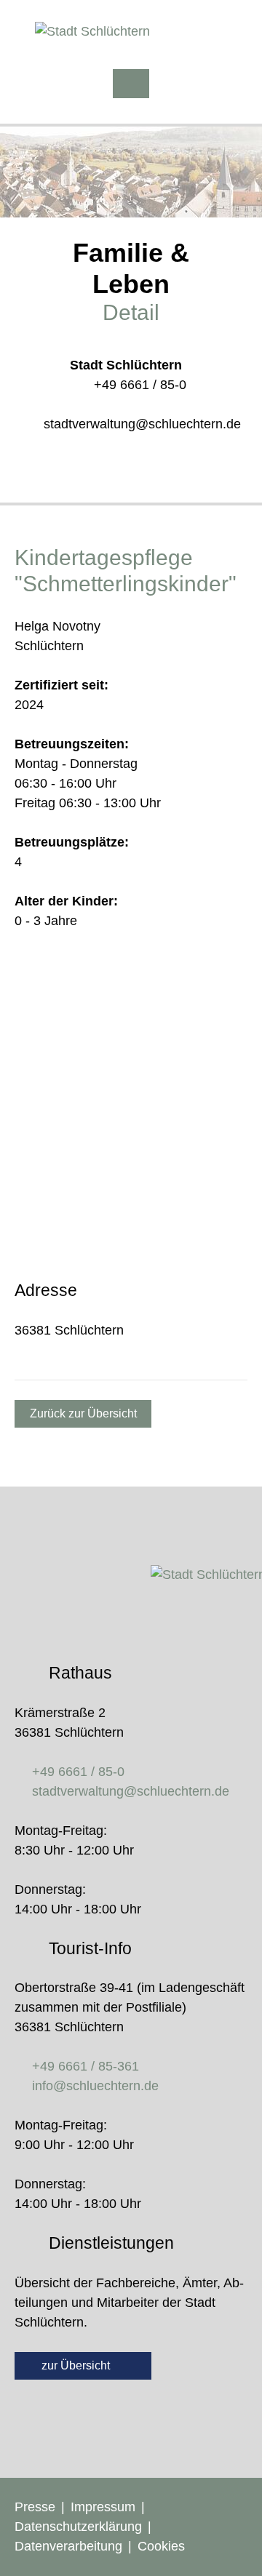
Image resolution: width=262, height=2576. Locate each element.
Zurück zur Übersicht (83, 1413)
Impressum (103, 2507)
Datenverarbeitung (68, 2546)
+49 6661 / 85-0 (140, 385)
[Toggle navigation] (131, 84)
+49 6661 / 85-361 (86, 2066)
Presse (35, 2507)
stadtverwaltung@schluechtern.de (142, 424)
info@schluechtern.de (95, 2086)
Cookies (161, 2546)
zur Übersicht (77, 2365)
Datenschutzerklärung (78, 2527)
